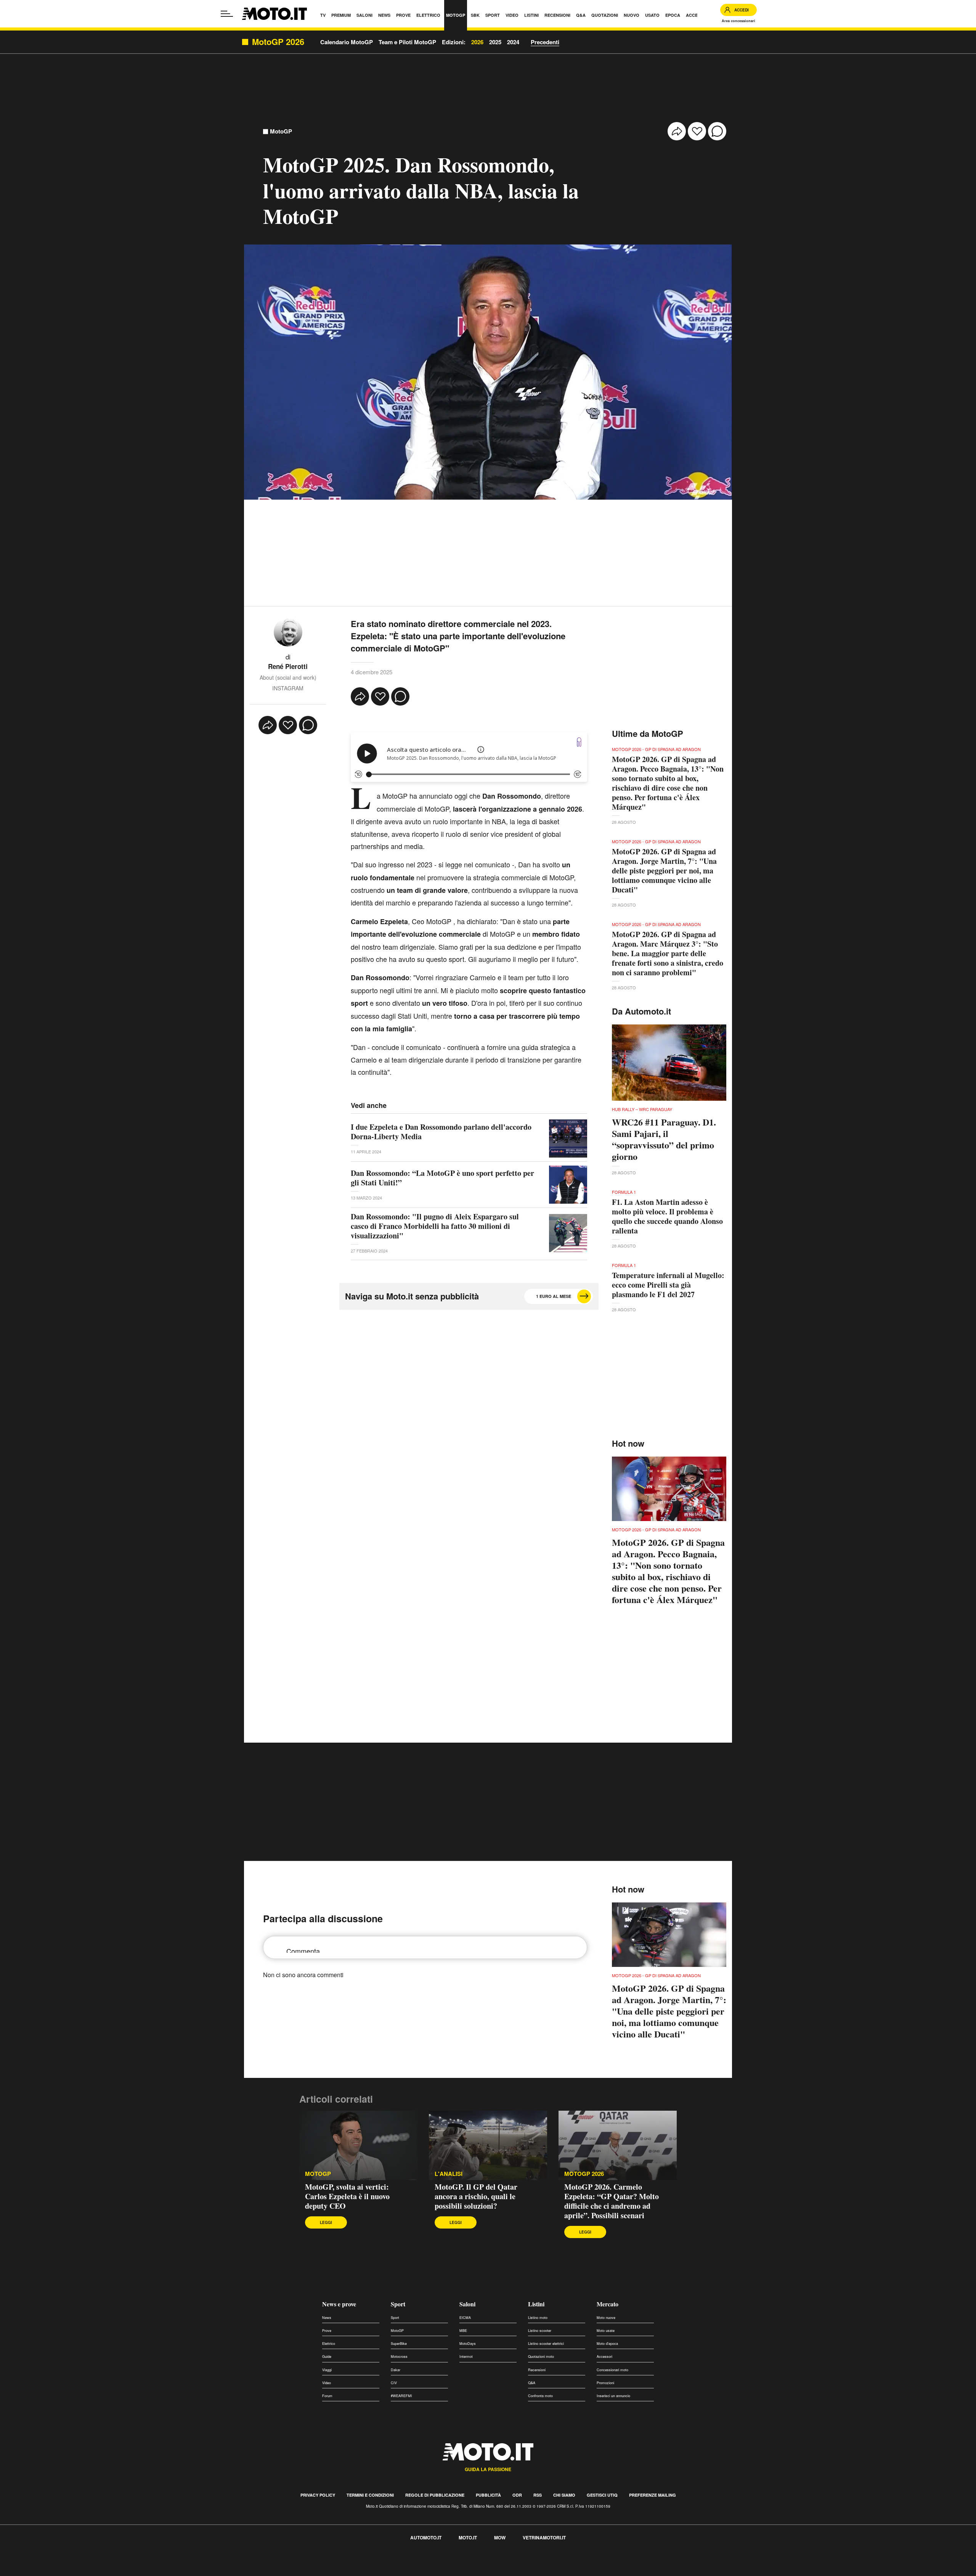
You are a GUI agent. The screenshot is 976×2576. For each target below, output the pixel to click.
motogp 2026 (584, 2174)
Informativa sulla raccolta (34, 2562)
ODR (517, 2495)
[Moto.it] (274, 14)
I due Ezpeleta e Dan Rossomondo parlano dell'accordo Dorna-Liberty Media (441, 1132)
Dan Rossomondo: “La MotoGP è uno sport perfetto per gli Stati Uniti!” (442, 1178)
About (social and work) (288, 677)
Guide (327, 2357)
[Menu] (227, 14)
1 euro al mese (554, 1296)
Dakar (396, 2370)
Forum (327, 2396)
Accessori (604, 2357)
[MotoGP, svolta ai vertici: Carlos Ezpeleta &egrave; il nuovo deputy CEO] (358, 2145)
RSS (538, 2495)
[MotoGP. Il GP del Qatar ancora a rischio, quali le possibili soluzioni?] (488, 2145)
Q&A (532, 2383)
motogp (318, 2174)
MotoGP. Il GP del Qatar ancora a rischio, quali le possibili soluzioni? (476, 2196)
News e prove (339, 2304)
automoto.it (426, 2537)
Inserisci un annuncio (613, 2396)
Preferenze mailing (653, 2495)
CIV (394, 2383)
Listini (536, 2304)
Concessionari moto (612, 2370)
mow (500, 2537)
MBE (463, 2331)
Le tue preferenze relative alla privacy (119, 2562)
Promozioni (605, 2383)
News (327, 2318)
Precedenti (545, 42)
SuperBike (399, 2344)
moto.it (468, 2537)
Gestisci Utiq (602, 2495)
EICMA (465, 2318)
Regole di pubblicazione (435, 2495)
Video (327, 2383)
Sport (398, 2304)
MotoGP (281, 131)
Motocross (399, 2357)
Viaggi (327, 2370)
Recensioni (537, 2370)
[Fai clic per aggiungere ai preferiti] (697, 131)
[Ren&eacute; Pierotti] (288, 631)
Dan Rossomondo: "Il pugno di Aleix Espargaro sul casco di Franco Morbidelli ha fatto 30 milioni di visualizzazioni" (435, 1226)
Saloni (467, 2304)
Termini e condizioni (370, 2495)
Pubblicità (488, 2495)
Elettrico (329, 2344)
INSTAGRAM (288, 688)
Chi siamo (564, 2495)
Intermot (466, 2357)
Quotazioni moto (541, 2357)
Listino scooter (540, 2331)
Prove (327, 2331)
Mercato (608, 2304)
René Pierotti (288, 666)
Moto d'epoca (607, 2344)
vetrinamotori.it (544, 2537)
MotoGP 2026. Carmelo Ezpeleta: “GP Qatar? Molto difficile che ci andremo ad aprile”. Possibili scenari (612, 2201)
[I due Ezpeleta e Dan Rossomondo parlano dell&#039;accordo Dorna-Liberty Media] (568, 1138)
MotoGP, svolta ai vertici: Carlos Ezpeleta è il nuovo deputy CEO (347, 2196)
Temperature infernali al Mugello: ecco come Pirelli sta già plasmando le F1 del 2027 (668, 1285)
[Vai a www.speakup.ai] (579, 742)
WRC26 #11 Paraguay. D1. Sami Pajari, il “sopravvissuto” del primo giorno (664, 1139)
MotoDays (468, 2344)
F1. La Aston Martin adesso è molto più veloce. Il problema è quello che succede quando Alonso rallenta (667, 1216)
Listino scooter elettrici (546, 2344)
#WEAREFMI (401, 2396)
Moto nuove (606, 2318)
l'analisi (449, 2174)
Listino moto (538, 2318)
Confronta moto (540, 2396)
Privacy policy (318, 2495)
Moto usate (606, 2331)
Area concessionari (738, 21)
